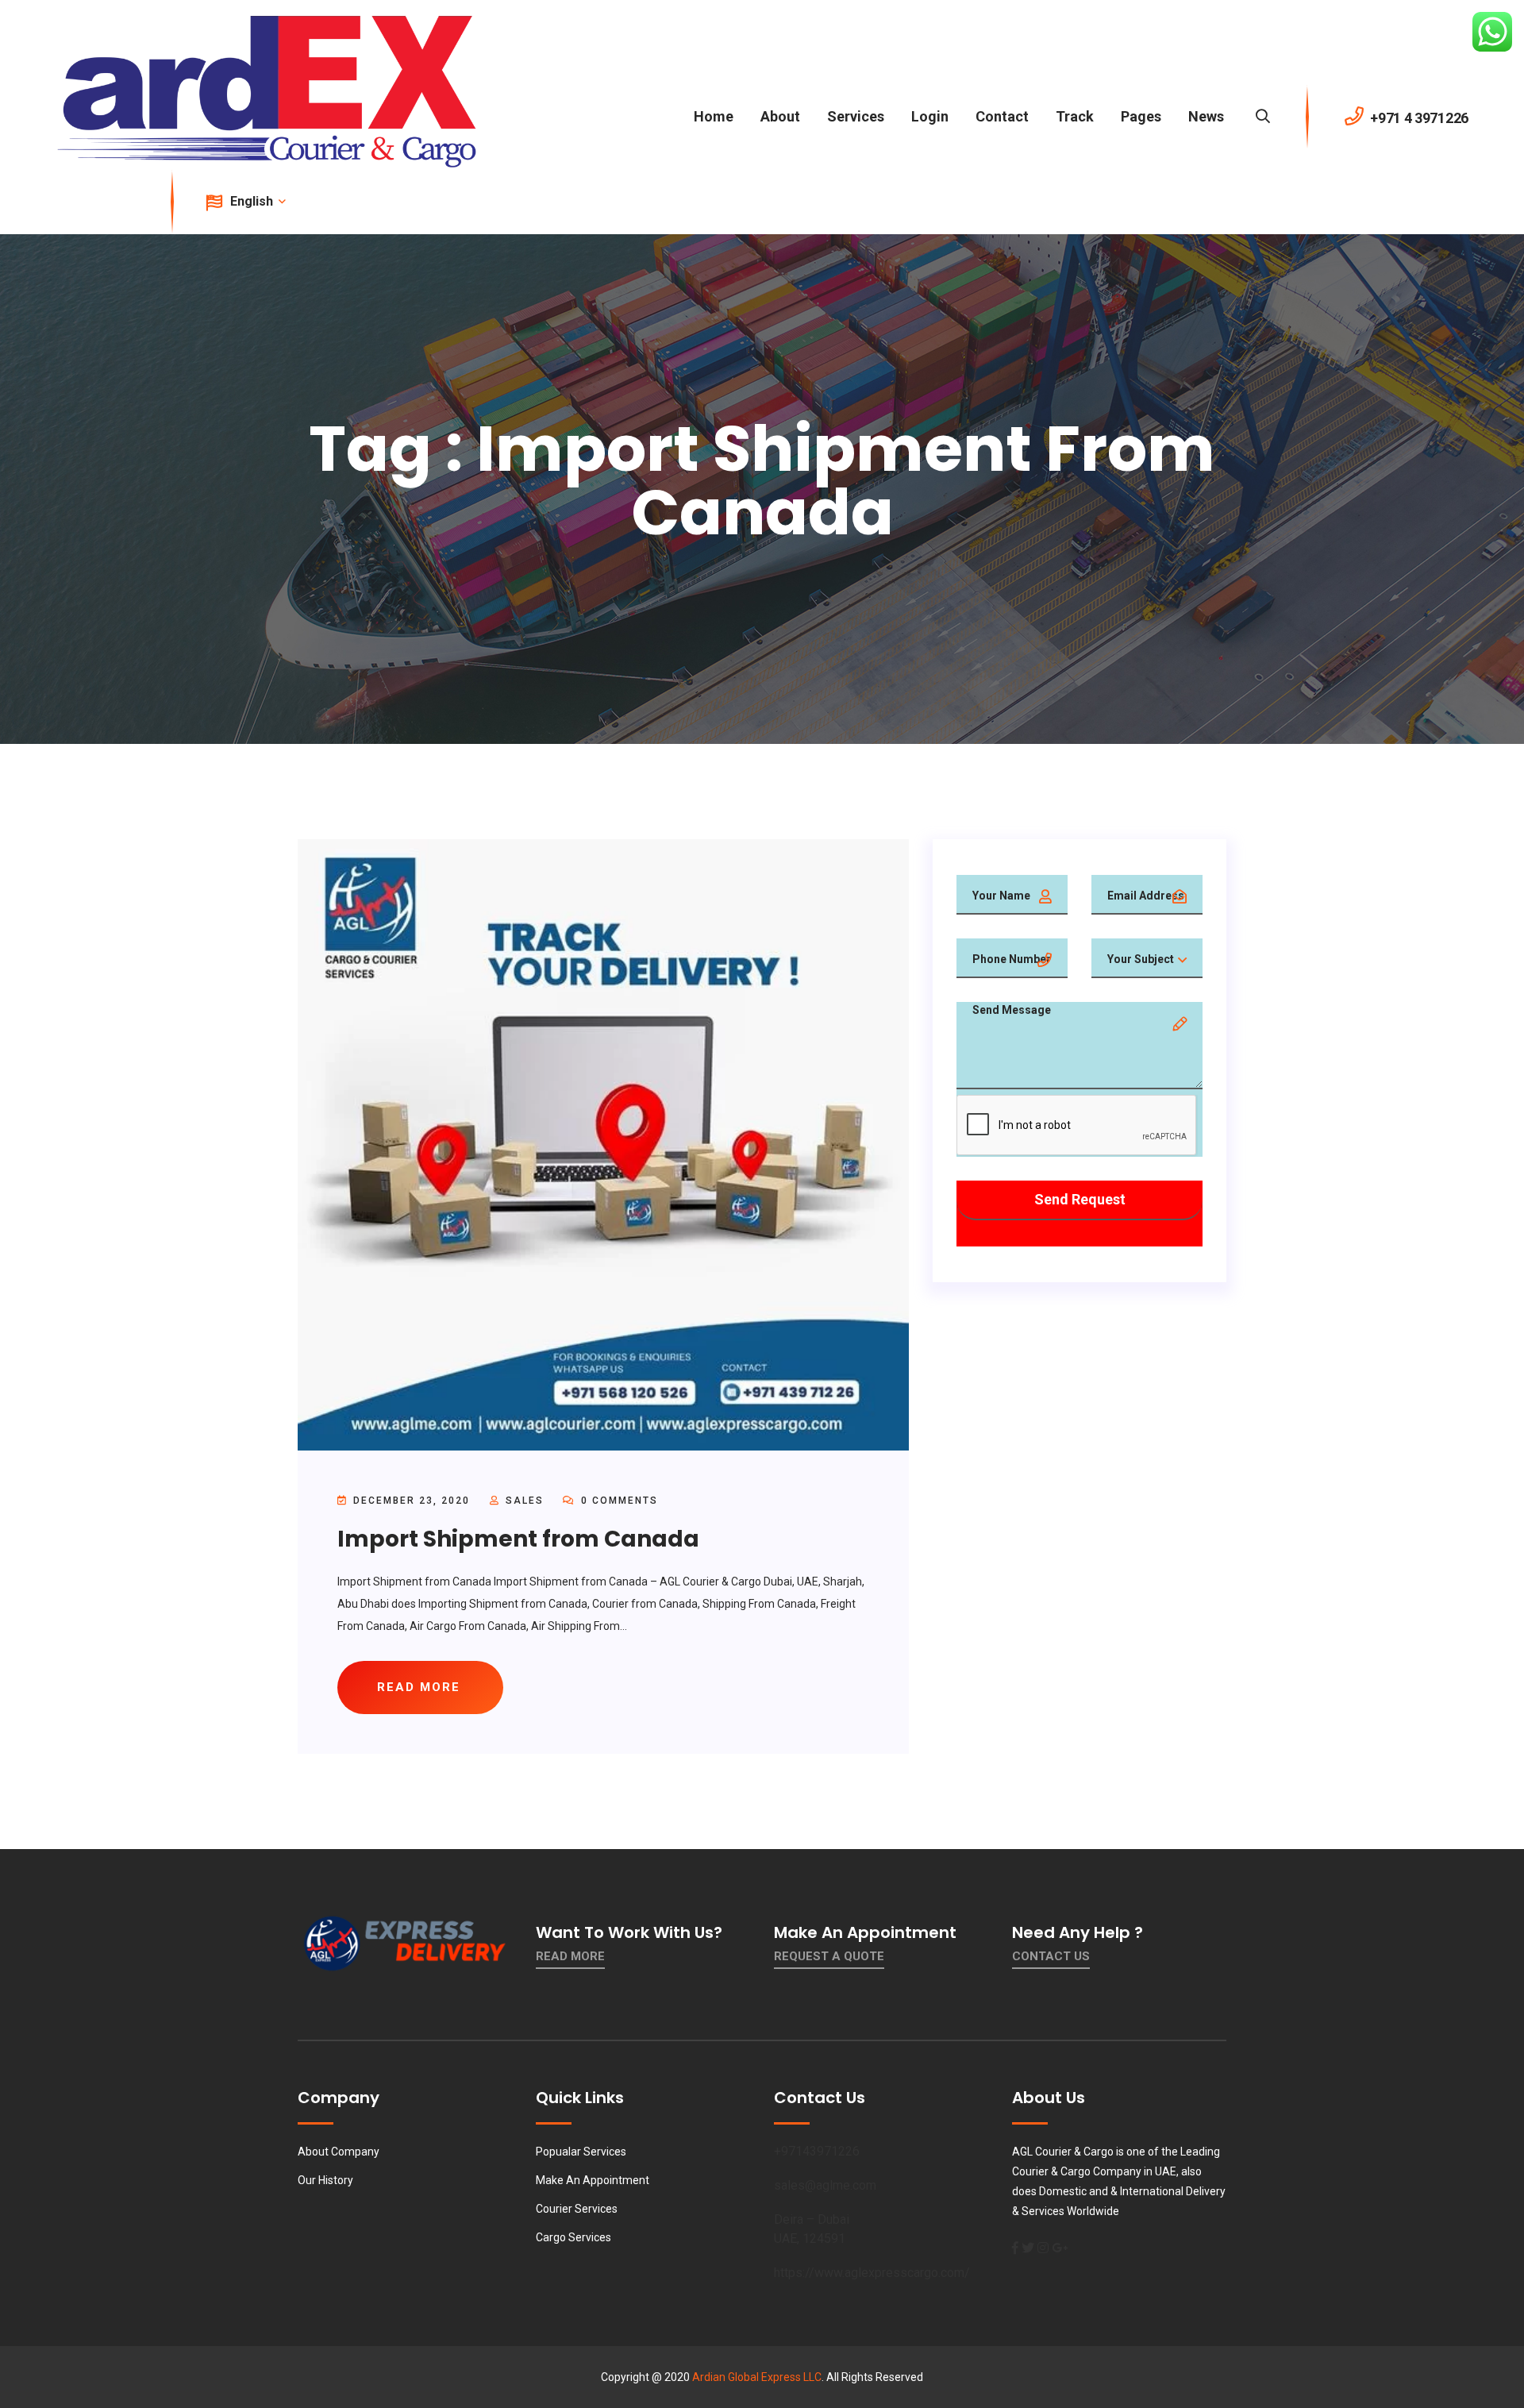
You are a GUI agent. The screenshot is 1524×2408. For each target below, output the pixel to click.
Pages (1141, 116)
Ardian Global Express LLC (757, 2377)
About (780, 116)
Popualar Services (581, 2152)
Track (1075, 116)
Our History (325, 2180)
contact (1002, 116)
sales (525, 1501)
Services (856, 116)
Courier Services (577, 2209)
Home (714, 116)
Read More (570, 1956)
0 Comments (618, 1501)
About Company (339, 2152)
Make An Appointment (593, 2180)
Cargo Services (573, 2237)
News (1206, 116)
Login (930, 116)
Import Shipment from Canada (518, 1539)
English (253, 201)
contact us (1051, 1956)
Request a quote (829, 1956)
